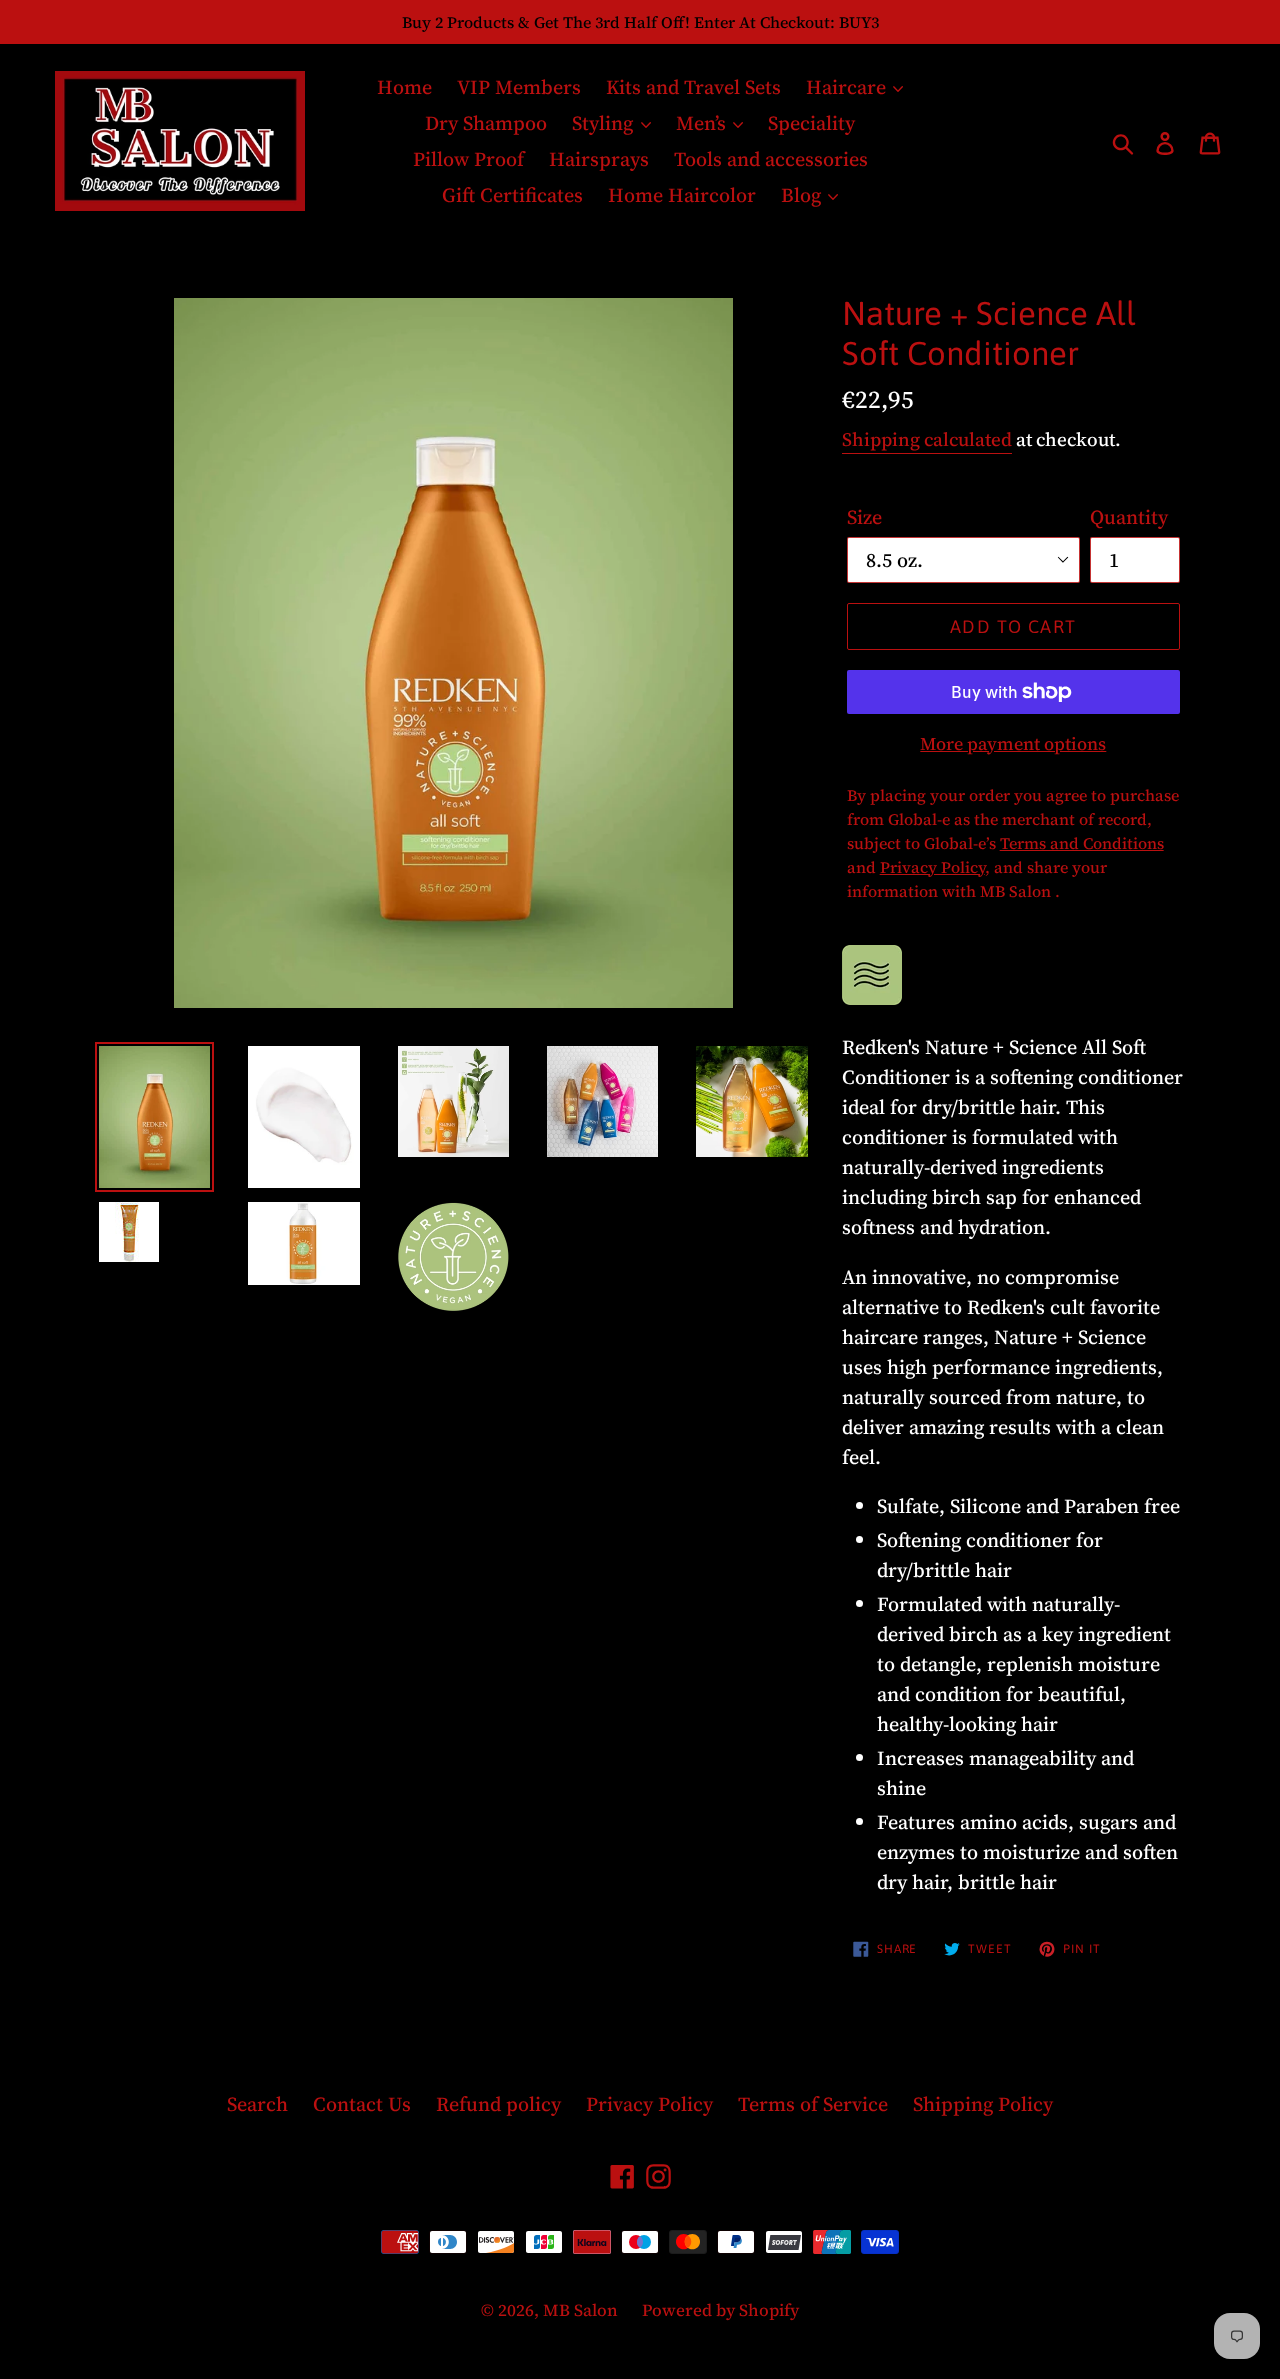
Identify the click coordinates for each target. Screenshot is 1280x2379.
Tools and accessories (771, 159)
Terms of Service (813, 2104)
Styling (605, 123)
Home (404, 87)
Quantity (1129, 517)
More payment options (1013, 743)
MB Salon (582, 2310)
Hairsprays (599, 159)
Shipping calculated (927, 439)
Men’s (703, 123)
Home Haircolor (682, 195)
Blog (803, 195)
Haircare (848, 87)
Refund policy (498, 2104)
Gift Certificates (512, 195)
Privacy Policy (649, 2104)
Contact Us (362, 2104)
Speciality (811, 123)
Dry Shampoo (486, 123)
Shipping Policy (983, 2104)
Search (257, 2104)
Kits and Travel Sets (693, 87)
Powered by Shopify (720, 2310)
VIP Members (519, 87)
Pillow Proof (468, 159)
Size (864, 517)
